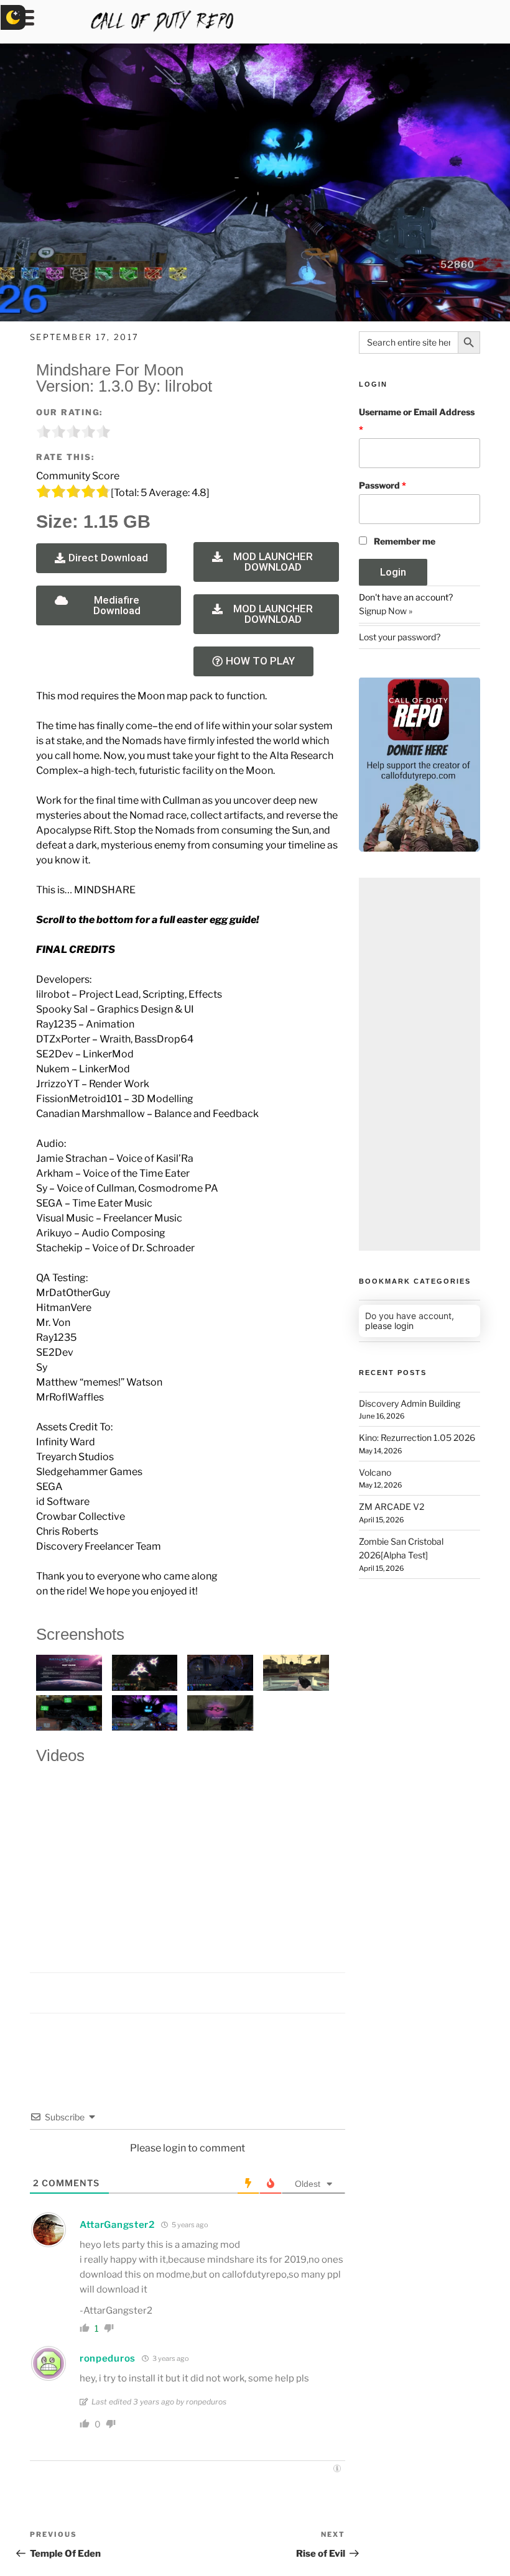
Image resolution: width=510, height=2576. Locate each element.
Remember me (405, 541)
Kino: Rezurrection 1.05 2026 (417, 1437)
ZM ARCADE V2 (392, 1506)
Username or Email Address (417, 421)
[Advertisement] (420, 1064)
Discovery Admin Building (410, 1403)
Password (382, 485)
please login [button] (389, 1326)
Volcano (375, 1472)
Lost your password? (400, 637)
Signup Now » (386, 611)
